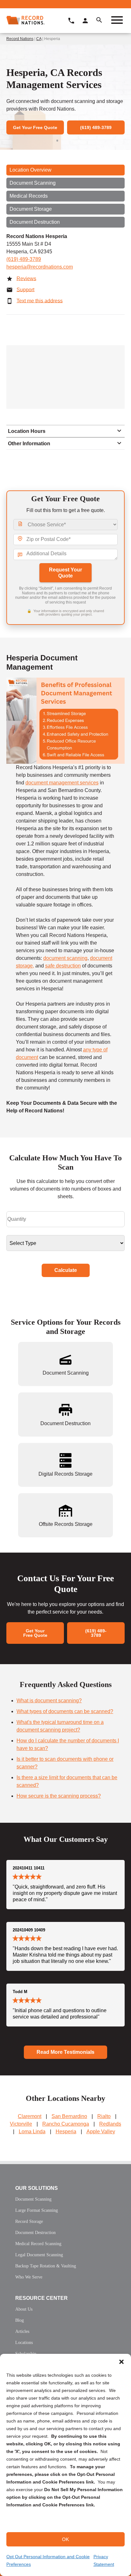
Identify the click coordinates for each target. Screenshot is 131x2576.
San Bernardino (69, 2116)
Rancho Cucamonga (66, 2124)
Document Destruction (35, 222)
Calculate (66, 1270)
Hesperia (66, 2132)
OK (65, 2539)
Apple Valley (101, 2132)
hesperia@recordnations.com (40, 267)
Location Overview (31, 170)
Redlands (110, 2124)
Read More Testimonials (65, 2052)
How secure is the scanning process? (59, 1796)
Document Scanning (33, 183)
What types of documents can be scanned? (65, 1711)
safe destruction (63, 966)
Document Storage (31, 209)
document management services (62, 783)
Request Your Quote (65, 573)
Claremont (30, 2116)
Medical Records (29, 196)
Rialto (104, 2116)
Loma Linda (32, 2132)
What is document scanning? (49, 1701)
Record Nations (20, 39)
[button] (121, 2362)
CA (39, 39)
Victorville (21, 2124)
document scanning (65, 958)
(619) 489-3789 (24, 259)
